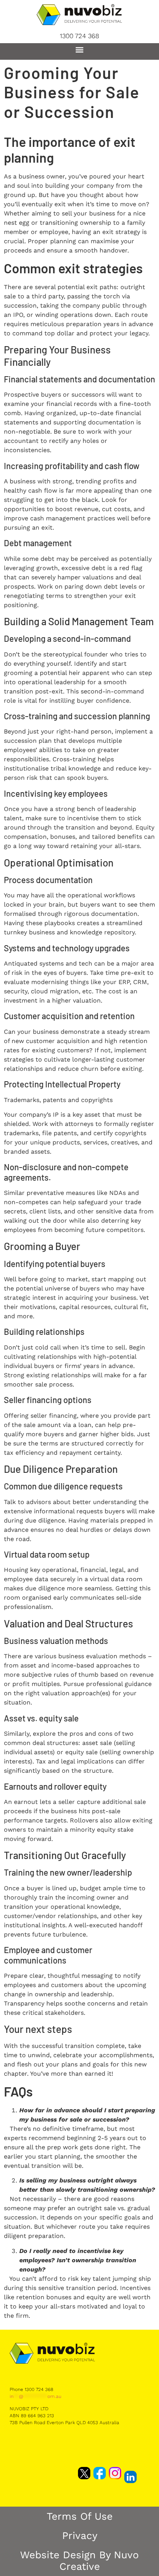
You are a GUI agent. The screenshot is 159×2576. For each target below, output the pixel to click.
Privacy (80, 2536)
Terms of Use (80, 2516)
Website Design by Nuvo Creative (79, 2561)
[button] (80, 50)
